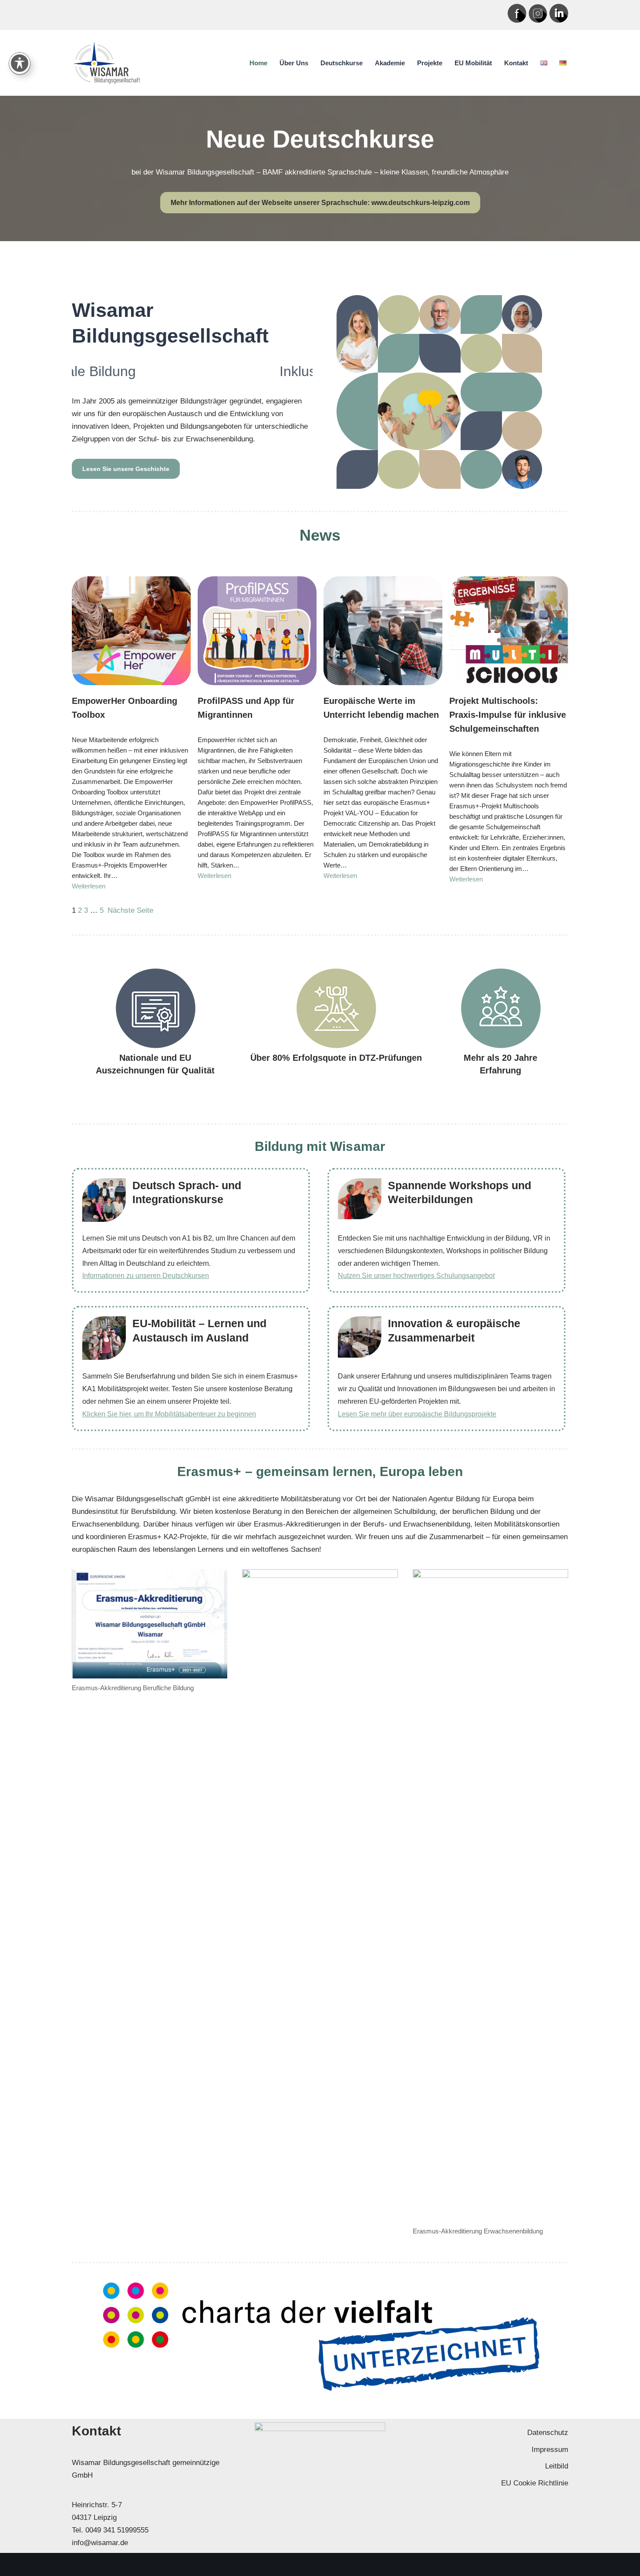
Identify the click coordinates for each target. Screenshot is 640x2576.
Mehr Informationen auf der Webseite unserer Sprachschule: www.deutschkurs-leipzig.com (320, 203)
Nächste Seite (130, 910)
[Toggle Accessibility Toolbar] (20, 63)
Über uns (294, 63)
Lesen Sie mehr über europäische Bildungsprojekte (417, 1414)
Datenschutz (548, 2433)
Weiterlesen (89, 886)
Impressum (550, 2450)
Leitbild (557, 2466)
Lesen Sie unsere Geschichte (126, 469)
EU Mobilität (473, 63)
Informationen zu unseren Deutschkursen (146, 1276)
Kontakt (516, 63)
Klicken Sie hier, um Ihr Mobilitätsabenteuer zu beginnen (169, 1414)
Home (258, 63)
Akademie (390, 63)
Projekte (430, 63)
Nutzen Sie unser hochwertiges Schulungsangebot (416, 1276)
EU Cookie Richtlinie (535, 2483)
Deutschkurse (342, 63)
